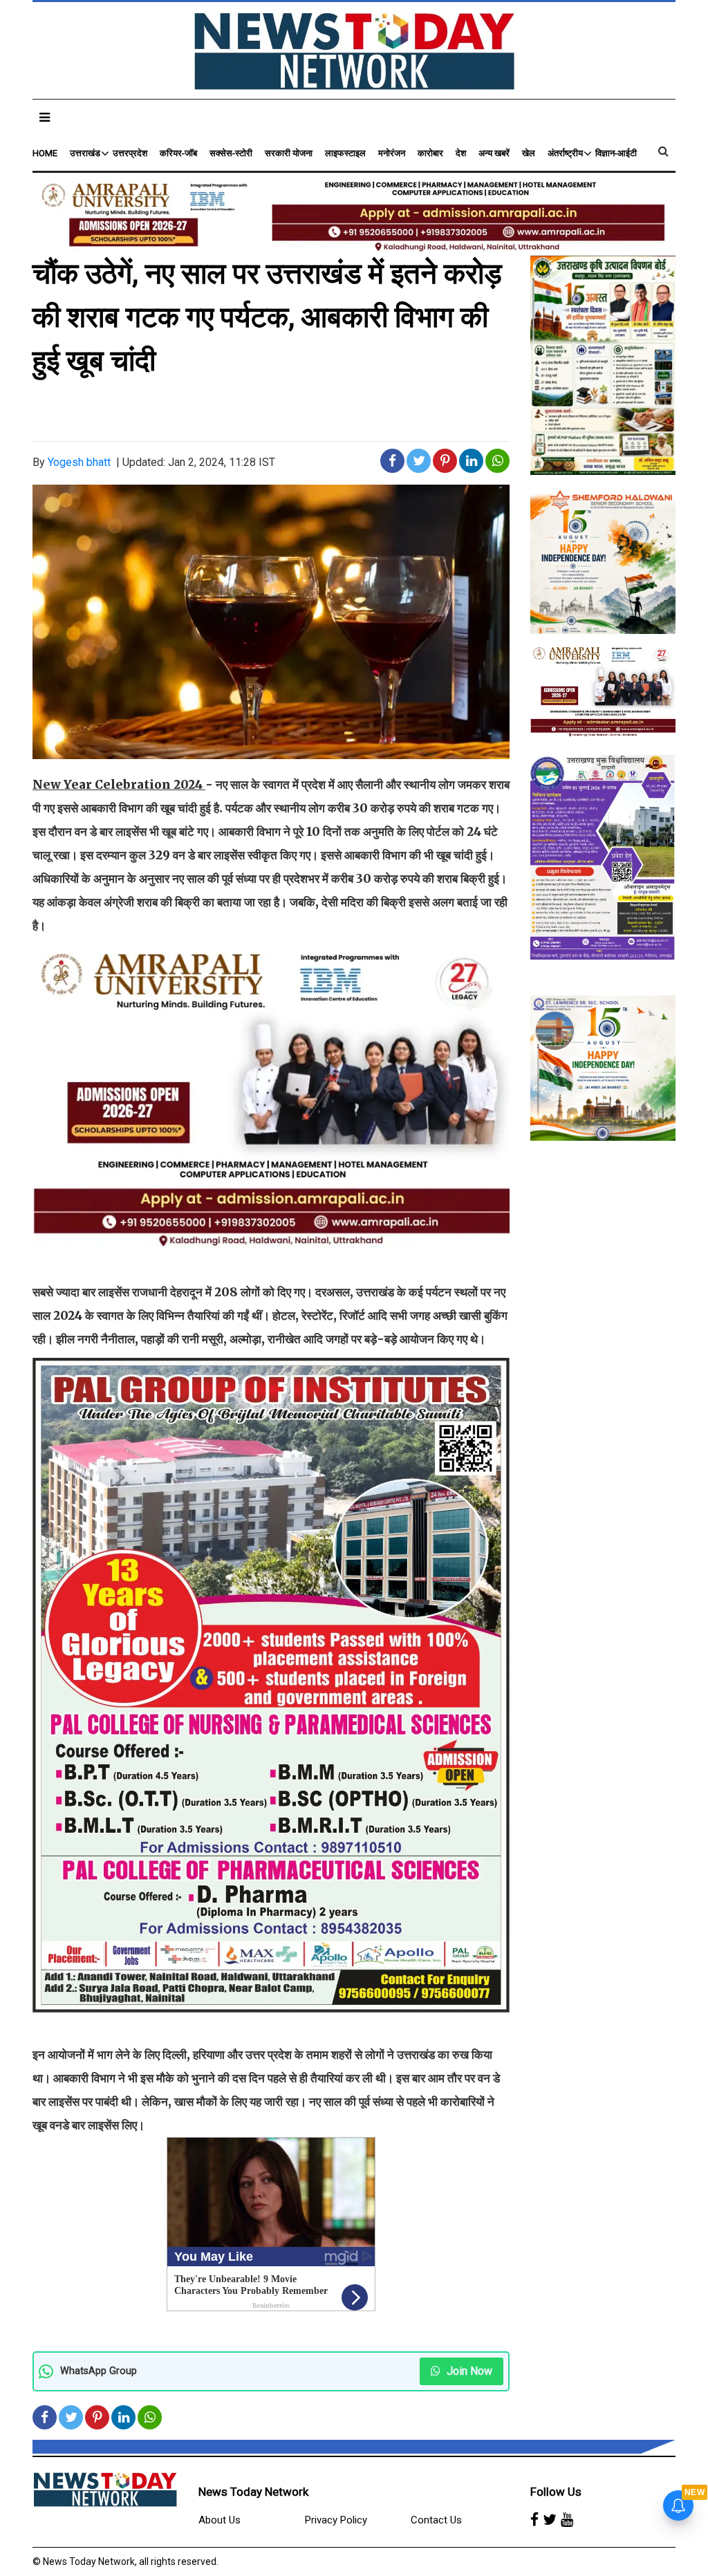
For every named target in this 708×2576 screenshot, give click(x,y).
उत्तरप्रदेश (130, 153)
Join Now (468, 2371)
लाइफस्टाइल (345, 153)
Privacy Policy (336, 2520)
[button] (45, 117)
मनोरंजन (392, 153)
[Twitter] (550, 2521)
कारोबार (430, 153)
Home (45, 153)
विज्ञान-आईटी (616, 153)
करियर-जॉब (178, 153)
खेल (529, 153)
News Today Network (253, 2492)
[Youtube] (567, 2521)
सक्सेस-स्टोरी (231, 153)
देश (461, 153)
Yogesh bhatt (79, 462)
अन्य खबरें (494, 153)
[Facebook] (534, 2521)
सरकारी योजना (289, 153)
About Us (220, 2520)
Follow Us (556, 2492)
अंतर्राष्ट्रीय (565, 153)
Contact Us (436, 2520)
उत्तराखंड (85, 153)
